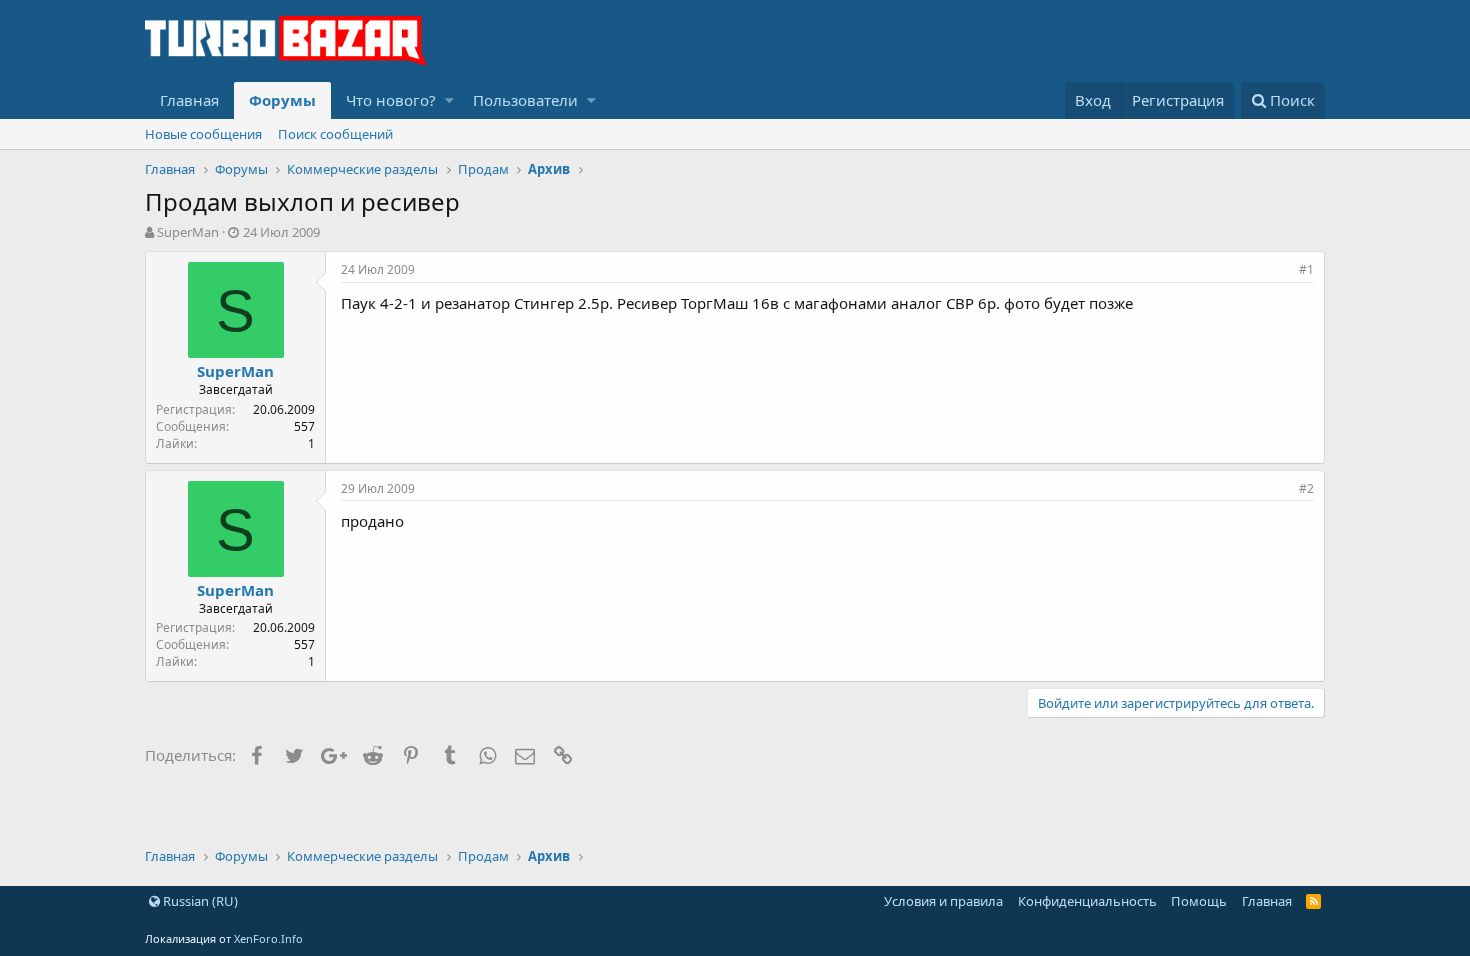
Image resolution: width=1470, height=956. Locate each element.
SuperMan (188, 232)
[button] (449, 100)
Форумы (282, 100)
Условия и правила (943, 901)
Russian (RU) (199, 901)
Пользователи (525, 100)
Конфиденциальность (1087, 901)
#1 (1306, 269)
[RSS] (1313, 901)
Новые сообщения (203, 134)
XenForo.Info (268, 938)
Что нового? (391, 100)
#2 (1306, 488)
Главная (189, 100)
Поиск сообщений (335, 134)
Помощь (1199, 901)
